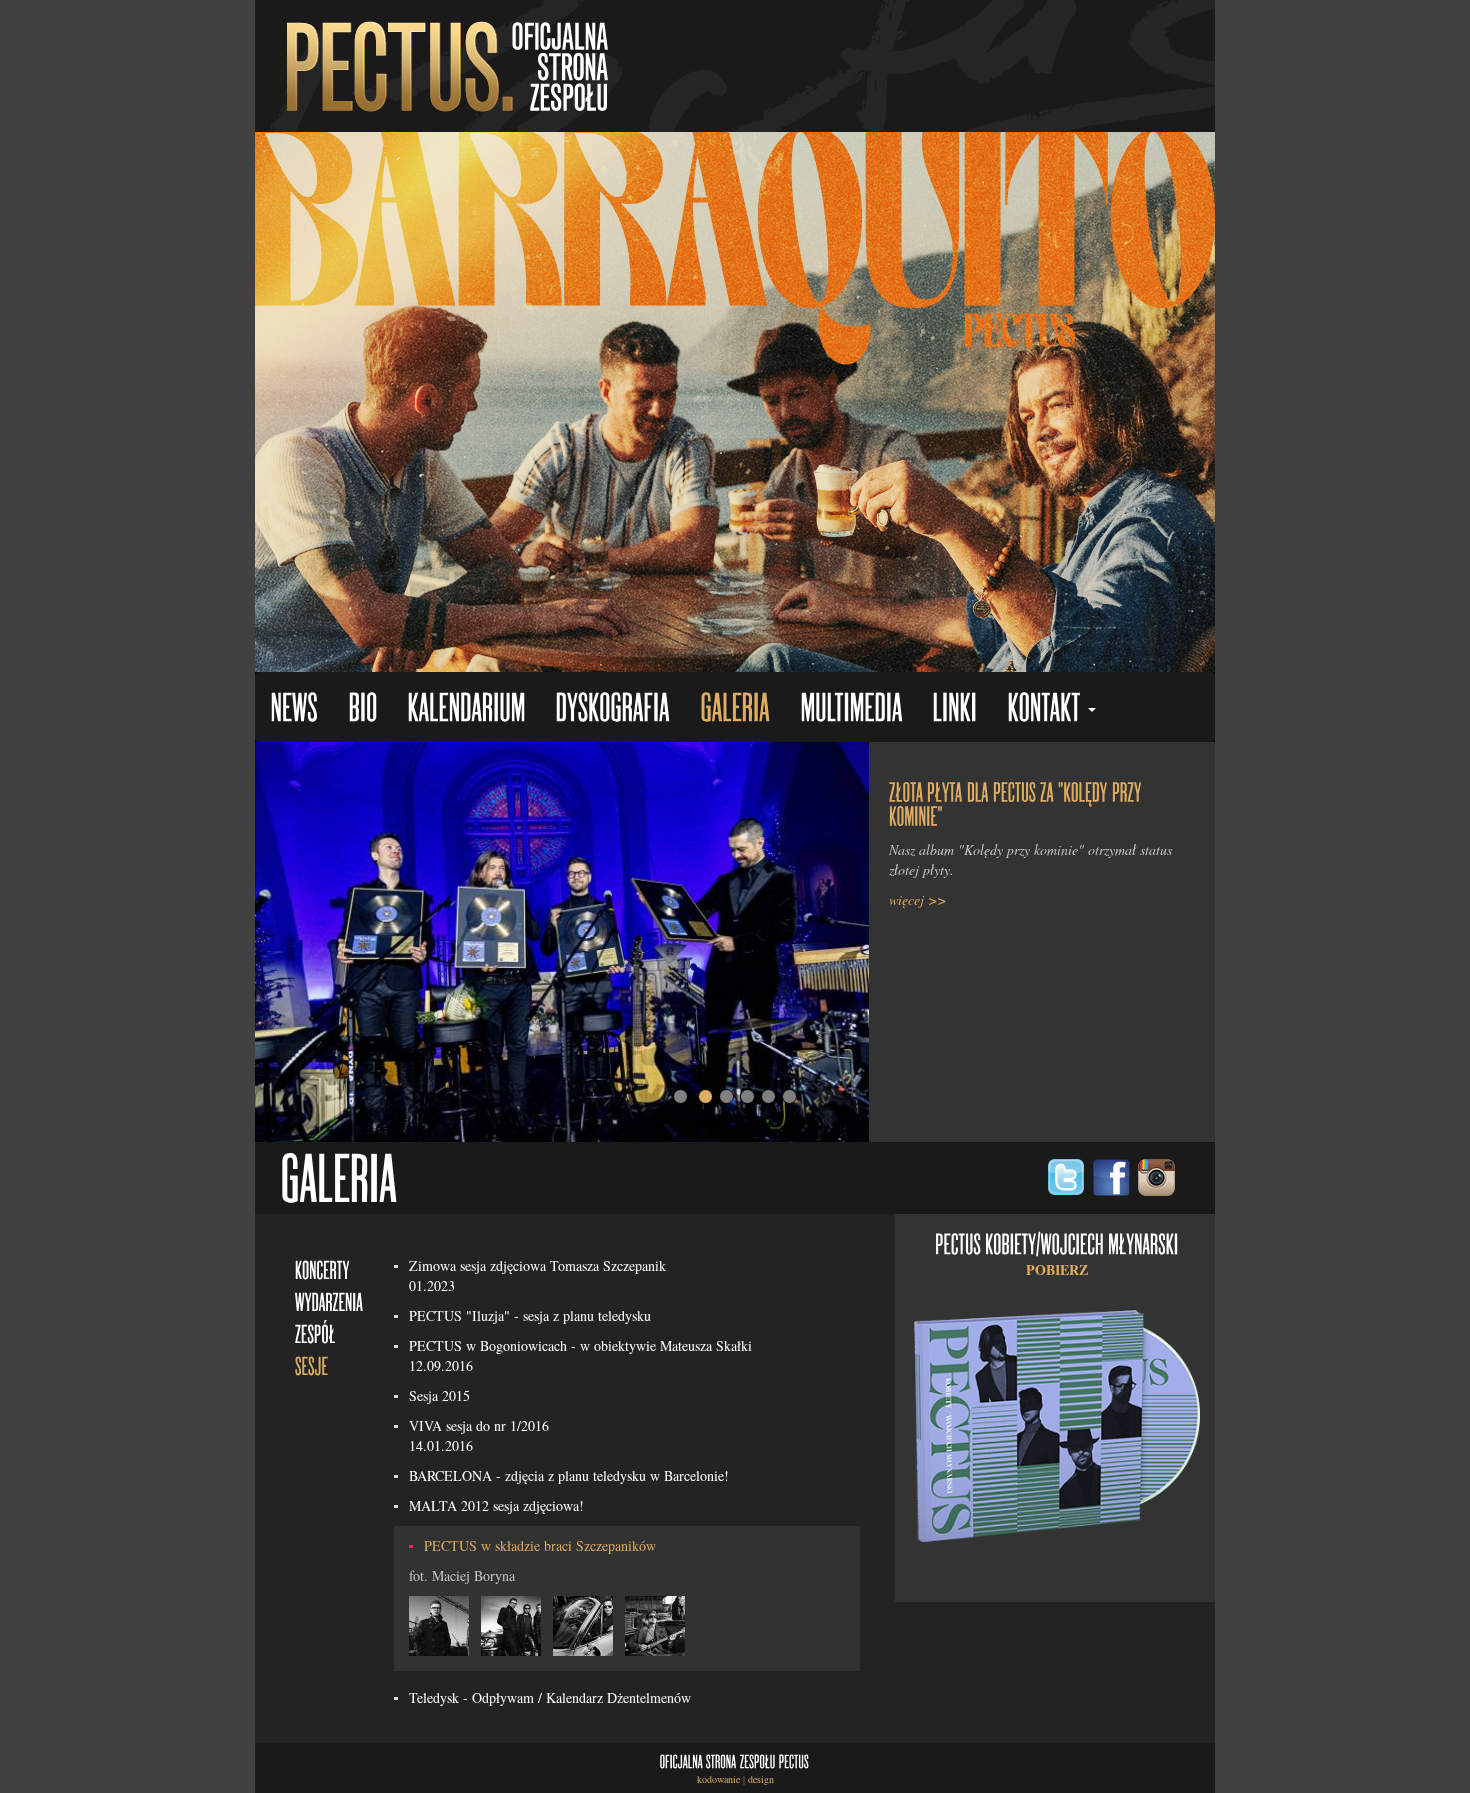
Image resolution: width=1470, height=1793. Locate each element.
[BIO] (362, 709)
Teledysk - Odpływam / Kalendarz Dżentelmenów (550, 1697)
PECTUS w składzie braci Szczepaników (540, 1545)
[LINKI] (954, 709)
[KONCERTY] (322, 1268)
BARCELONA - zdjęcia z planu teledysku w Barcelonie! (569, 1475)
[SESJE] (311, 1364)
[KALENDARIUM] (466, 709)
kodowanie (718, 1779)
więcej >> (917, 899)
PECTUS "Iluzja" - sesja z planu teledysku (530, 1315)
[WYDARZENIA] (329, 1300)
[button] (1051, 709)
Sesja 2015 (439, 1395)
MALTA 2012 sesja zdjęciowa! (496, 1505)
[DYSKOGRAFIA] (612, 709)
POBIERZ (1057, 1269)
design (761, 1779)
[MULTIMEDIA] (851, 709)
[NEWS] (294, 709)
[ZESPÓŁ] (315, 1332)
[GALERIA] (735, 709)
